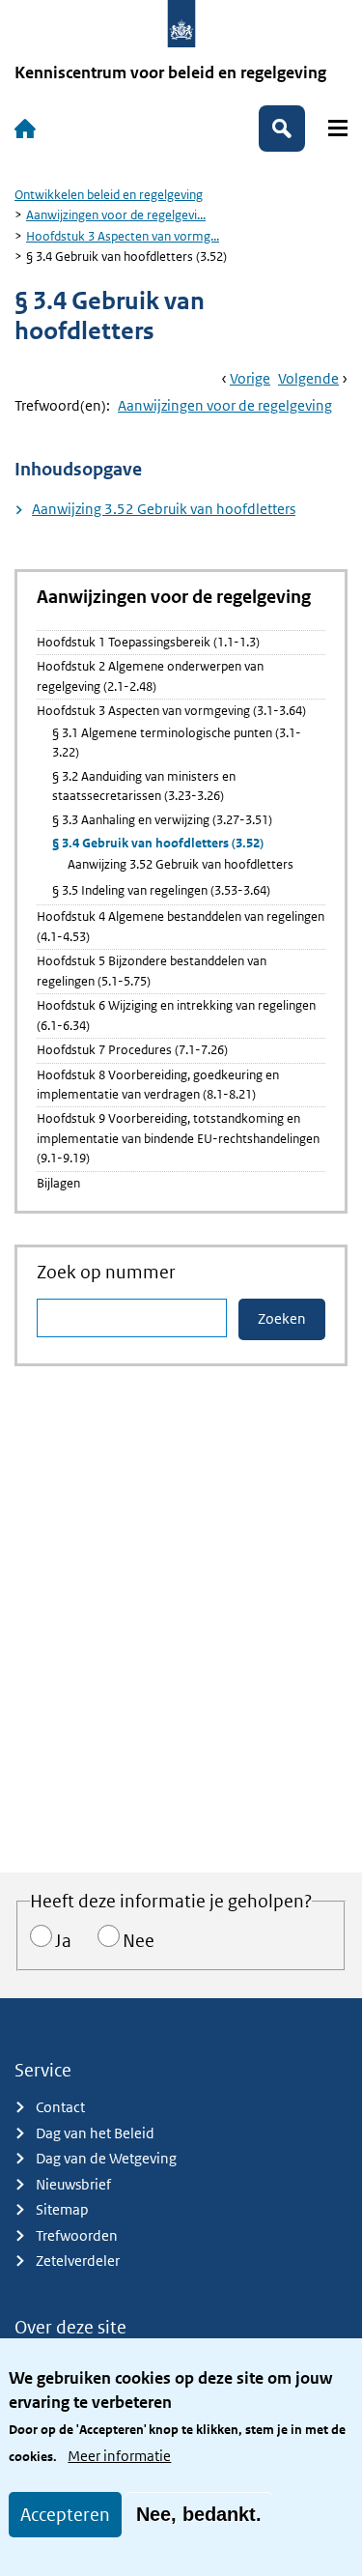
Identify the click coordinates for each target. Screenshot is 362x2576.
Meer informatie (119, 2456)
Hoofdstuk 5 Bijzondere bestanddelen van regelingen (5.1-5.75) (152, 971)
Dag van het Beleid (95, 2133)
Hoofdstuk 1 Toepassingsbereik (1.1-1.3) (148, 642)
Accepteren (65, 2515)
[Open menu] (338, 128)
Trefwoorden (77, 2235)
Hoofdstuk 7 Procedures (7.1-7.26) (132, 1050)
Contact (60, 2107)
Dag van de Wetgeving (106, 2158)
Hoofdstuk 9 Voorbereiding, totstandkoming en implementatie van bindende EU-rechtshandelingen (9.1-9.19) (178, 1138)
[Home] (25, 129)
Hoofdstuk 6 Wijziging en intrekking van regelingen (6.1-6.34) (176, 1015)
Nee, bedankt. (199, 2514)
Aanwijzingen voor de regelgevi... (116, 215)
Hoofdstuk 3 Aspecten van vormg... (123, 236)
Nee (139, 1941)
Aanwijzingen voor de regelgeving (225, 405)
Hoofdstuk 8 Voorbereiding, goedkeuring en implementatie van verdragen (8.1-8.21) (158, 1085)
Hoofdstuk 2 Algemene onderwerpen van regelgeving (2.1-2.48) (150, 676)
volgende (308, 378)
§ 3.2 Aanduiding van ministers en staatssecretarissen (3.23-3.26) (144, 786)
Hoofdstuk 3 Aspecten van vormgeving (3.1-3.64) (171, 711)
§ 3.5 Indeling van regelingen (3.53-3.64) (161, 890)
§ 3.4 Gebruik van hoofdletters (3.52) (158, 843)
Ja (63, 1941)
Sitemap (62, 2209)
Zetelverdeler (78, 2261)
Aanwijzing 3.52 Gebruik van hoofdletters (164, 509)
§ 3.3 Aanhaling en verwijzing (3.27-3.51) (162, 820)
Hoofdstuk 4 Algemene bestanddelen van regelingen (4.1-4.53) (181, 926)
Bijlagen (58, 1183)
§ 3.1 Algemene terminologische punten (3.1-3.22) (177, 743)
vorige (250, 378)
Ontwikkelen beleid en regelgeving (109, 195)
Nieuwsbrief (73, 2184)
